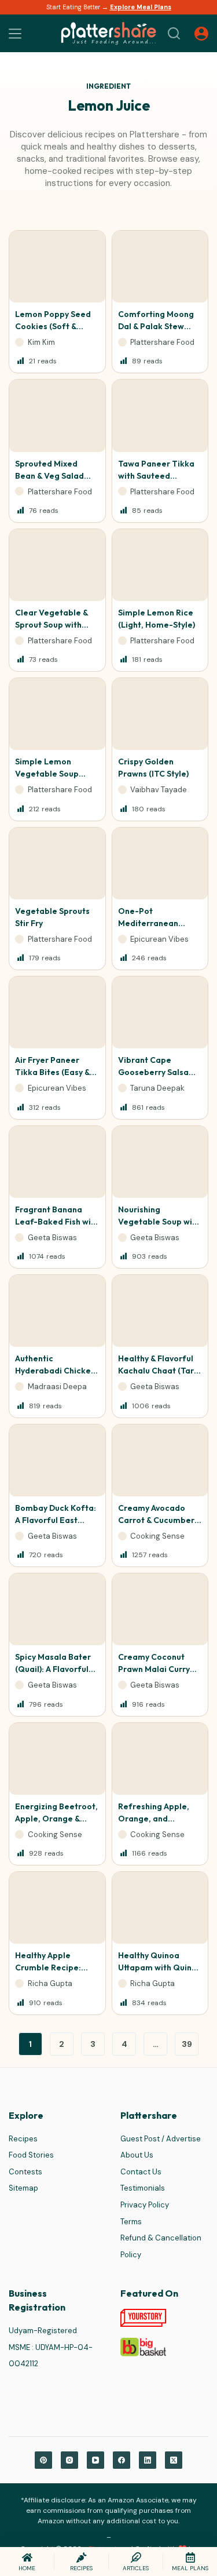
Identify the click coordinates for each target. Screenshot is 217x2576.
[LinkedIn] (148, 2460)
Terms (131, 2222)
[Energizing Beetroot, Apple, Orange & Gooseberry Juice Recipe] (57, 1759)
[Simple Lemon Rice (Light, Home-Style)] (160, 565)
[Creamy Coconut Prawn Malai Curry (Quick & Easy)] (160, 1609)
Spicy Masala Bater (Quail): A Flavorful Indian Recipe (53, 1669)
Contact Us (141, 2172)
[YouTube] (95, 2460)
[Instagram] (69, 2460)
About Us (137, 2155)
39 (187, 2044)
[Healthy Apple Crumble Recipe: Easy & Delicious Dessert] (57, 1908)
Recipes (23, 2139)
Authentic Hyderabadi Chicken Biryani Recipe (55, 1371)
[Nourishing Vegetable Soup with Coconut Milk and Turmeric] (160, 1162)
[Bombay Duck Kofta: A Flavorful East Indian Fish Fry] (57, 1460)
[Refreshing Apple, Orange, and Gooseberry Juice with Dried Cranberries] (160, 1759)
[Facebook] (122, 2460)
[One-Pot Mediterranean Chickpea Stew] (160, 863)
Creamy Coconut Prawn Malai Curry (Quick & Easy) (154, 1669)
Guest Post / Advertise (161, 2139)
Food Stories (31, 2155)
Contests (25, 2172)
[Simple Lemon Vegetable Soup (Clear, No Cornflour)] (57, 714)
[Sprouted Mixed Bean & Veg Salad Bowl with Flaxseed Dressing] (57, 416)
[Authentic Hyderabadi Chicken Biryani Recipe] (57, 1311)
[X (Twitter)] (174, 2460)
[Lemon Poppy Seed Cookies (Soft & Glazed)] (57, 267)
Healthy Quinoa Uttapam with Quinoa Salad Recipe (160, 1967)
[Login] (201, 34)
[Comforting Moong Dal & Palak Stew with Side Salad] (160, 267)
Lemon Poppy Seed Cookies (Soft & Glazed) (53, 326)
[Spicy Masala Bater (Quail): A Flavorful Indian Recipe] (57, 1609)
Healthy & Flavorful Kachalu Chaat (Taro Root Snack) (159, 1371)
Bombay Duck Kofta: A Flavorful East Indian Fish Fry (56, 1520)
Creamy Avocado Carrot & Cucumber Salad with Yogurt (156, 1520)
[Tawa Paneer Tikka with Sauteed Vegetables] (160, 416)
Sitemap (23, 2188)
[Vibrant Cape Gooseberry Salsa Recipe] (160, 1012)
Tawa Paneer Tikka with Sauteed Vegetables (156, 476)
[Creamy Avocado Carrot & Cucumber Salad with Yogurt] (160, 1460)
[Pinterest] (43, 2460)
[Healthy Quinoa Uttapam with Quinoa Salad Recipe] (160, 1908)
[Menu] (15, 34)
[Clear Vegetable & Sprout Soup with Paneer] (57, 565)
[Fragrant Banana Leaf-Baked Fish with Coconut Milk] (57, 1162)
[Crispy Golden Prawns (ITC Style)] (160, 714)
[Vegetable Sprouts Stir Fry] (57, 863)
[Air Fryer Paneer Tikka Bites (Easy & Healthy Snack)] (57, 1012)
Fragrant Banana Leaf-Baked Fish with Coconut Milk (57, 1222)
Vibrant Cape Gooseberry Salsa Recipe (153, 1072)
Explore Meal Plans (141, 7)
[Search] (174, 33)
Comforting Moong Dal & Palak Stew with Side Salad (156, 326)
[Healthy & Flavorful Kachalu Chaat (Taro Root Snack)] (160, 1311)
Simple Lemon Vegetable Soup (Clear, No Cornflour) (56, 774)
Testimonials (143, 2188)
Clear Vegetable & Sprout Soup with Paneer (52, 625)
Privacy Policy (145, 2205)
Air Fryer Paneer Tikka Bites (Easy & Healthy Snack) (52, 1072)
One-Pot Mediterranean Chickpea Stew (148, 923)
